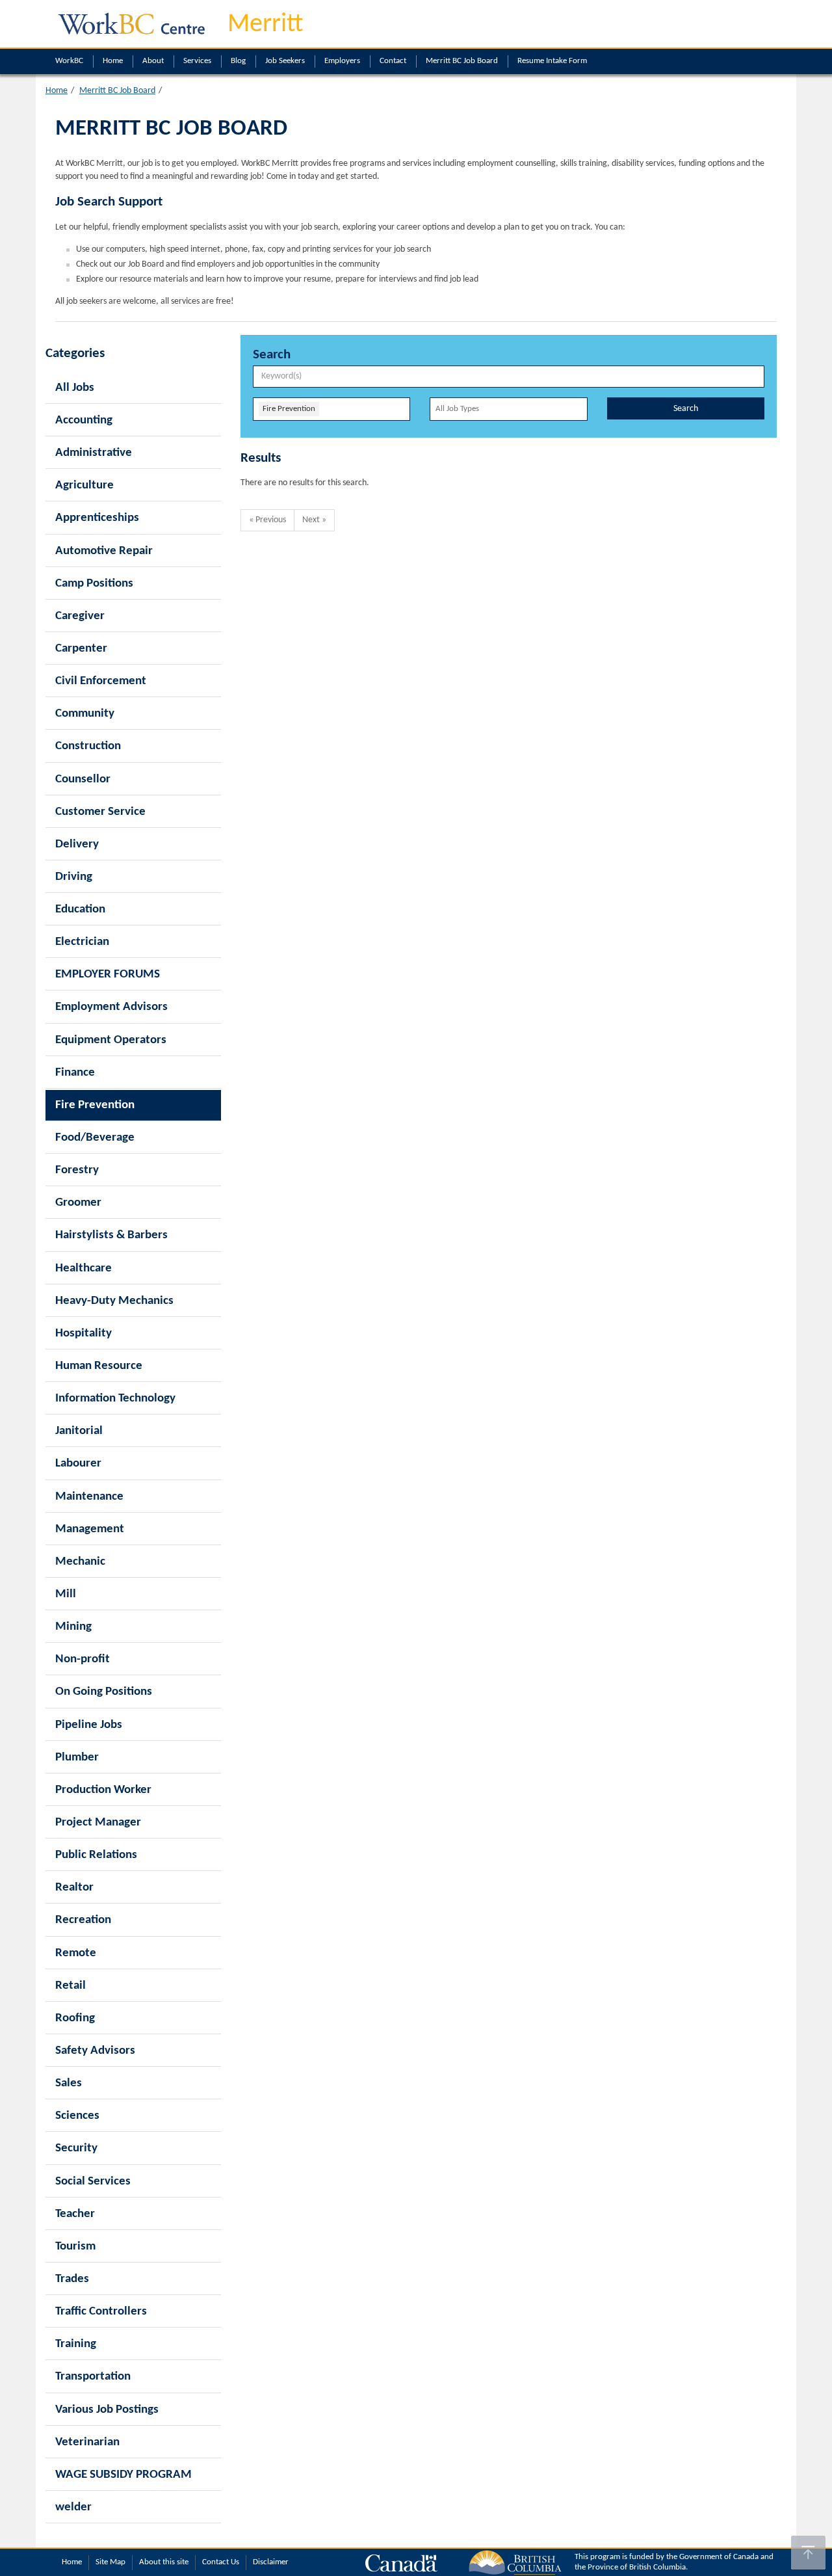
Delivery (77, 844)
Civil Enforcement (101, 681)
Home (113, 61)
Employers (342, 61)
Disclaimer (271, 2562)
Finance (75, 1073)
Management (90, 1529)
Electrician (82, 942)
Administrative (94, 453)
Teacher (75, 2214)
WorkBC (69, 61)
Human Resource (99, 1366)
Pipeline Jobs (89, 1725)
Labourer (78, 1464)
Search (686, 409)
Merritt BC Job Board (462, 61)
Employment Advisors (111, 1007)
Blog (238, 61)
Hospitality (84, 1334)
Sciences (77, 2116)
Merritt (265, 25)
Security (76, 2148)
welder (73, 2507)
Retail (71, 1986)
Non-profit (83, 1659)
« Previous (267, 520)
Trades (72, 2279)
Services (197, 61)
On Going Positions (104, 1692)
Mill (66, 1594)
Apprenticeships (97, 518)
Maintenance (89, 1497)
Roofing (75, 2018)
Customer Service (100, 812)
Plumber (77, 1758)
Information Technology (115, 1399)
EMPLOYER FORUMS (108, 975)
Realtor (74, 1888)
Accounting (84, 420)
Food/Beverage (95, 1138)
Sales (69, 2083)
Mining (73, 1627)
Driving (74, 877)
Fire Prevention (95, 1105)
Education (80, 910)
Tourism (75, 2247)
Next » (314, 520)
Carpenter (81, 649)
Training (76, 2344)
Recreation (83, 1920)
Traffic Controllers (101, 2312)
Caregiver (80, 616)
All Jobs (75, 388)
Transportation (93, 2377)
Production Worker (103, 1790)
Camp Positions (94, 584)
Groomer (78, 1203)
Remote (76, 1953)
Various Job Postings (107, 2410)
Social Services (93, 2182)
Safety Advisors (95, 2051)
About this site (164, 2562)
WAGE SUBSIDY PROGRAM (123, 2475)
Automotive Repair (104, 551)
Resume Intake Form (552, 61)
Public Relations (96, 1855)
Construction (88, 746)
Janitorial (79, 1431)
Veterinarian (87, 2442)
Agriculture (84, 485)
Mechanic (80, 1562)
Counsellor (83, 779)
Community (85, 714)
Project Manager (98, 1823)
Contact (393, 61)
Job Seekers (285, 61)
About (153, 61)
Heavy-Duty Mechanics (114, 1301)
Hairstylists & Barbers (111, 1235)
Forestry (77, 1170)
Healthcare (84, 1268)
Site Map (110, 2562)
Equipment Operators (111, 1040)
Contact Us (221, 2562)
